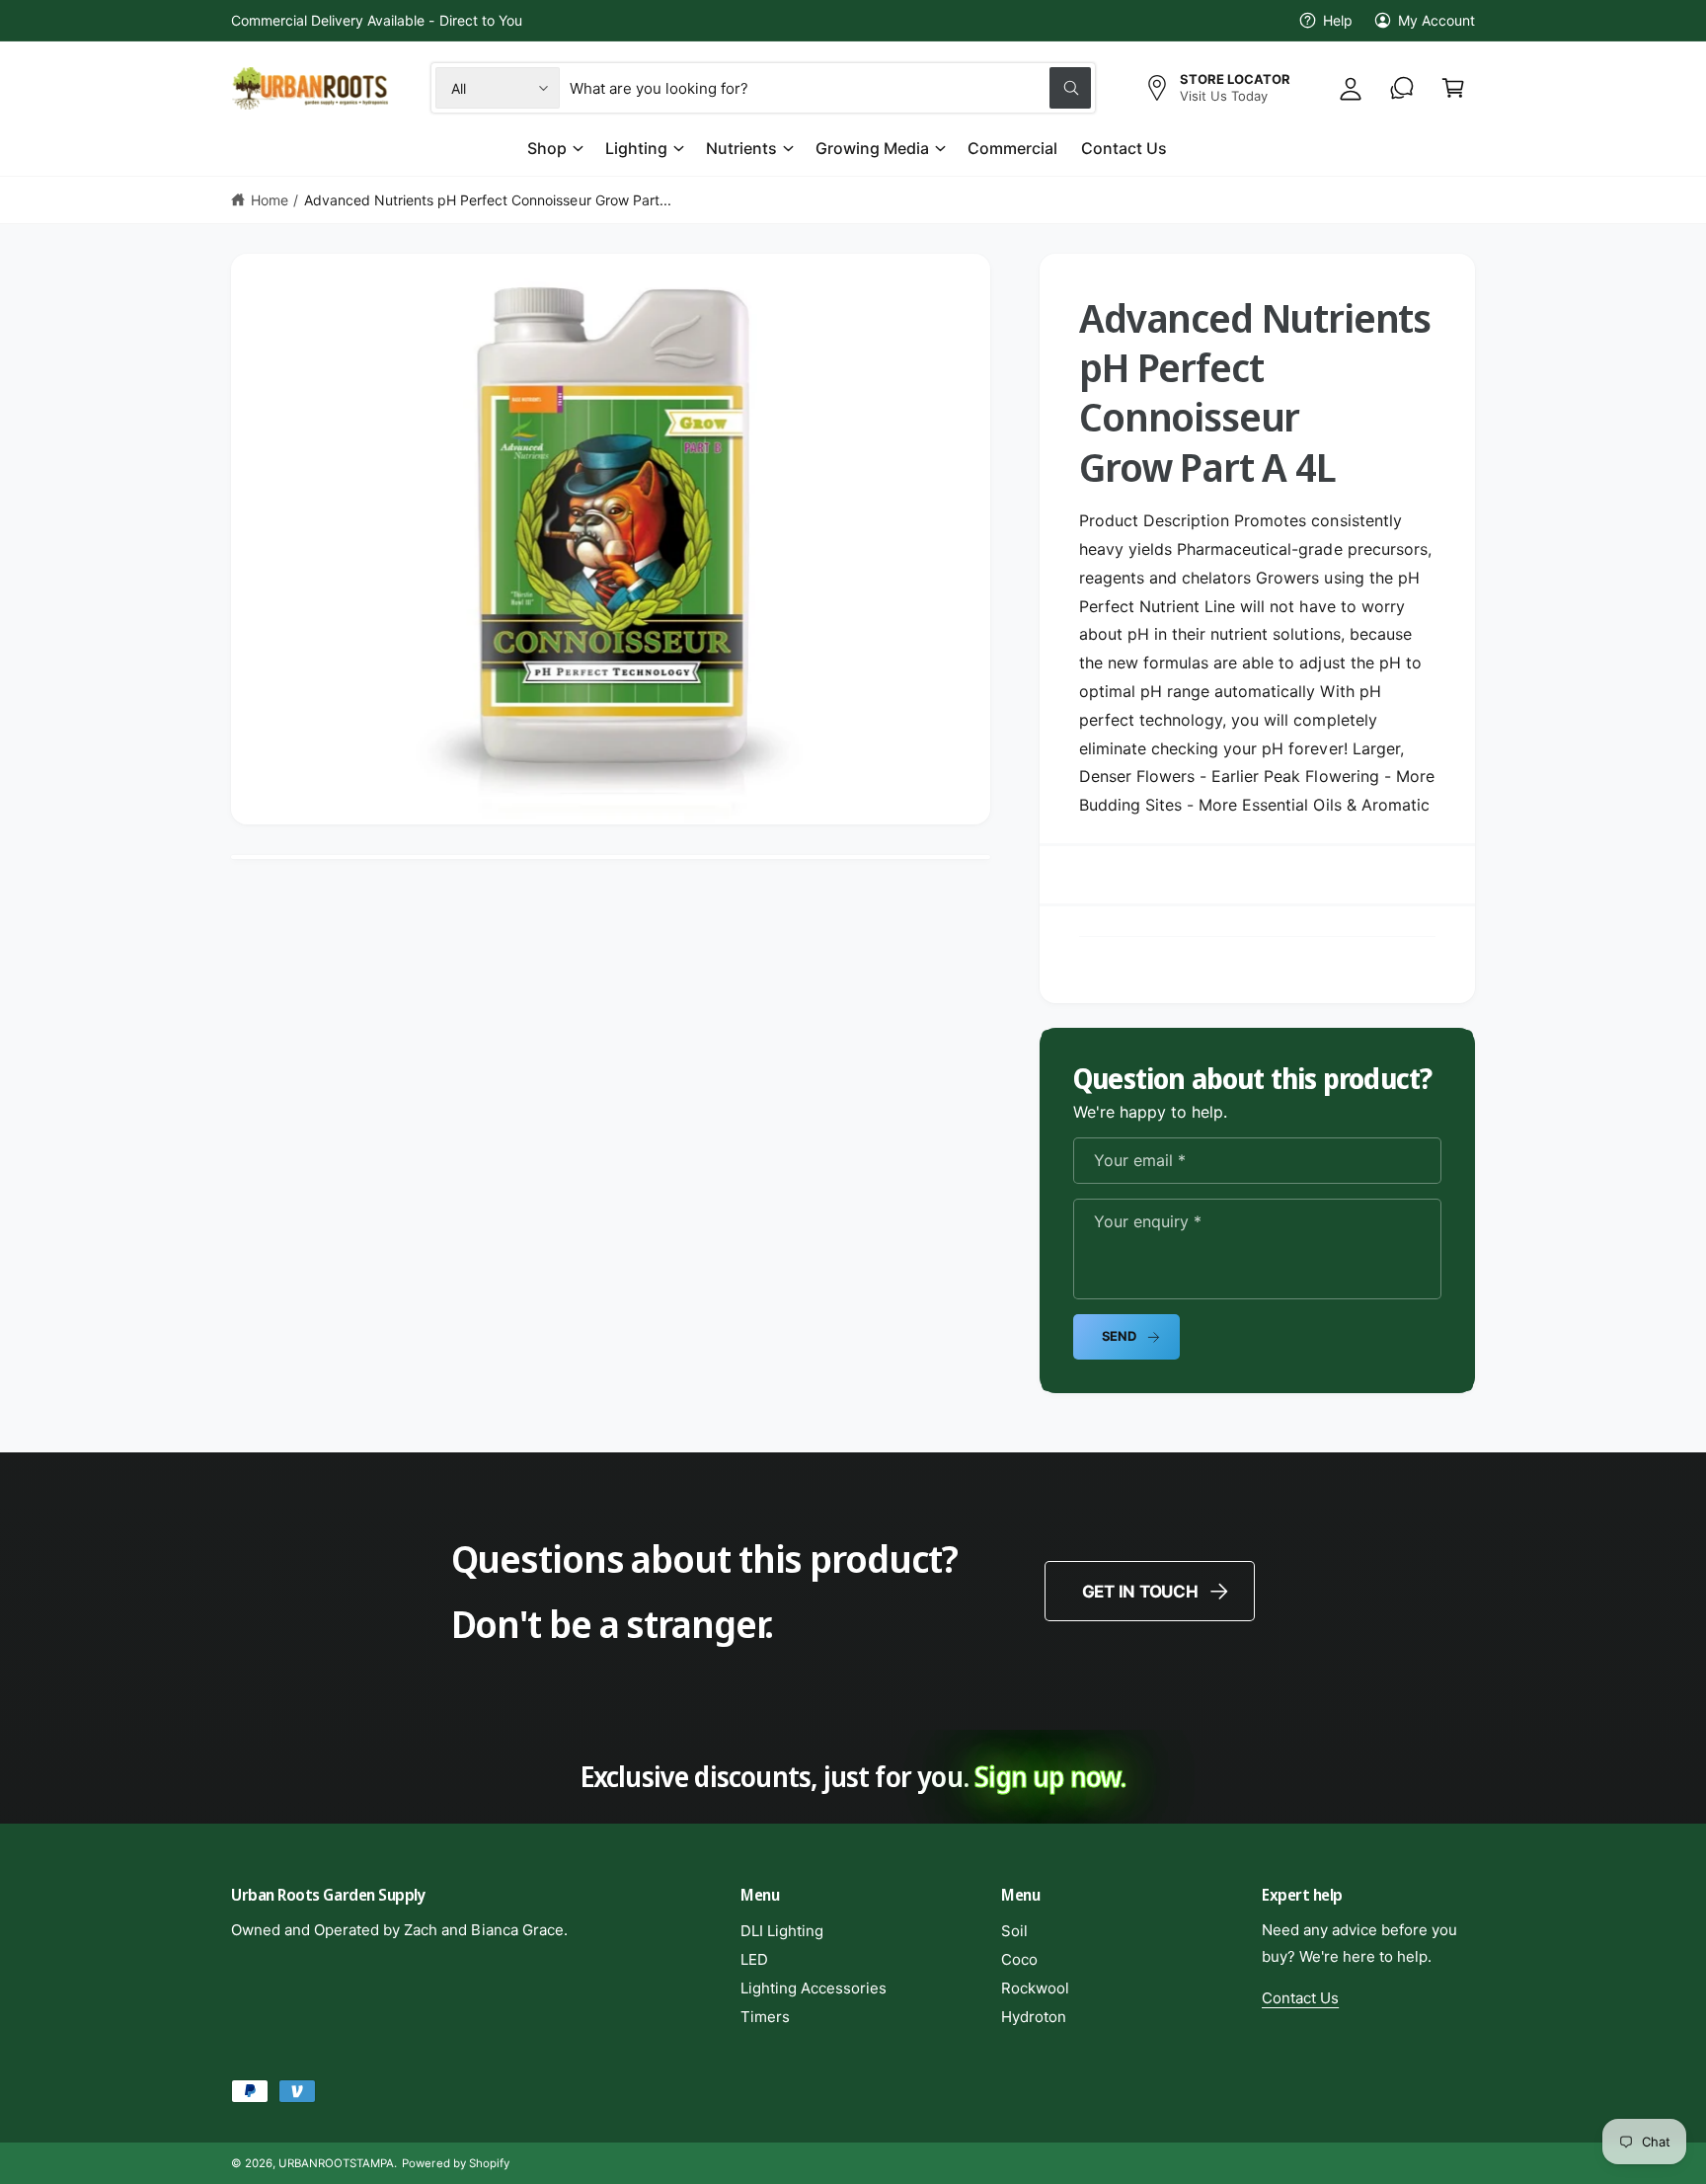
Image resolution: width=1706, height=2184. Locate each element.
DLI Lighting (782, 1931)
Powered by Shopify (455, 2163)
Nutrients (741, 148)
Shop (547, 148)
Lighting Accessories (814, 1988)
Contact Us (1300, 1998)
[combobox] (830, 88)
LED (754, 1959)
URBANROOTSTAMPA (336, 2163)
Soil (1014, 1931)
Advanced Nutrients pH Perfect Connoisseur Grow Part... (488, 200)
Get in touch (1140, 1592)
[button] (1453, 88)
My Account (1436, 20)
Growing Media (872, 148)
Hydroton (1034, 2017)
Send (1119, 1336)
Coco (1019, 1959)
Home (270, 200)
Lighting (636, 148)
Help (1338, 20)
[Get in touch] (1402, 88)
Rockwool (1035, 1988)
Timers (765, 2017)
